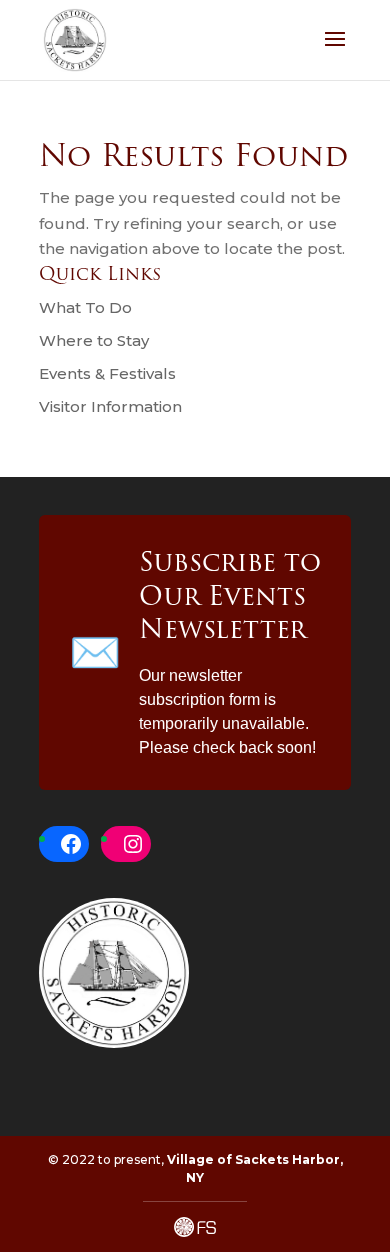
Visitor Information (110, 406)
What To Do (85, 307)
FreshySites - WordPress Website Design (195, 1227)
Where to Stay (94, 340)
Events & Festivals (107, 373)
